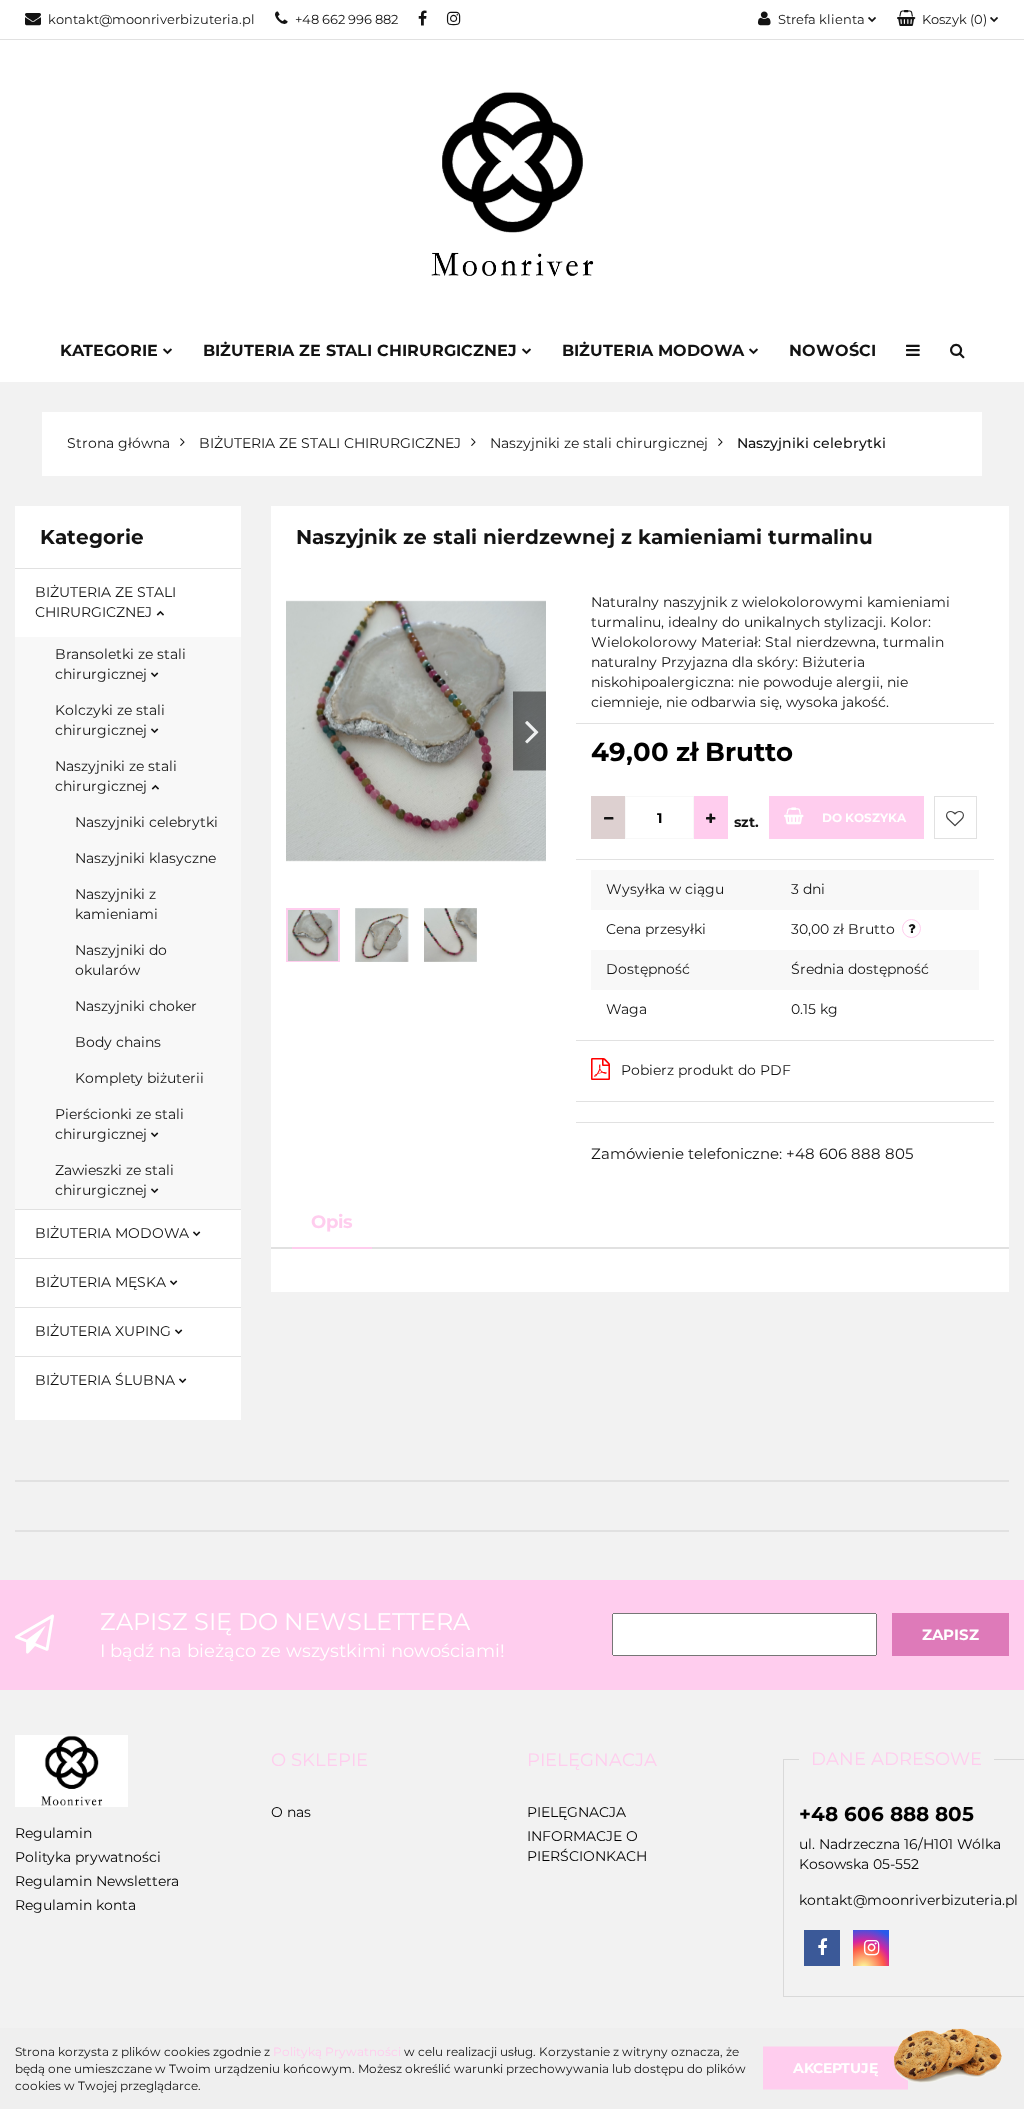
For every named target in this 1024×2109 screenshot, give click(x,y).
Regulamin (53, 1833)
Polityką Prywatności (337, 2051)
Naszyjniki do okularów (121, 960)
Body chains (118, 1042)
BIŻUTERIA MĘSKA (102, 1282)
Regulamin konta (75, 1905)
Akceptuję (835, 2068)
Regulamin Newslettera (97, 1881)
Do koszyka (864, 817)
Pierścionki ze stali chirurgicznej (119, 1124)
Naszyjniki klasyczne (145, 858)
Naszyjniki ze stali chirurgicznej (116, 776)
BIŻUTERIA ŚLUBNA (107, 1380)
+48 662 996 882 (346, 19)
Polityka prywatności (88, 1857)
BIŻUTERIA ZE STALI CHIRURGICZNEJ (105, 602)
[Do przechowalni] (955, 817)
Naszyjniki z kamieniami (116, 904)
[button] (948, 19)
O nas (291, 1812)
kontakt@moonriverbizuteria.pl (151, 19)
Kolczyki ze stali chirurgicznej (110, 720)
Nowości (832, 350)
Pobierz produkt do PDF (706, 1070)
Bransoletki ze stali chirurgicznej (120, 664)
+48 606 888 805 (886, 1814)
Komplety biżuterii (139, 1078)
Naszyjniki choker (136, 1006)
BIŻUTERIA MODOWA (114, 1233)
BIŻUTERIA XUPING (105, 1331)
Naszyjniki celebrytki (146, 822)
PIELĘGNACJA (576, 1812)
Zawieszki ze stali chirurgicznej (114, 1180)
